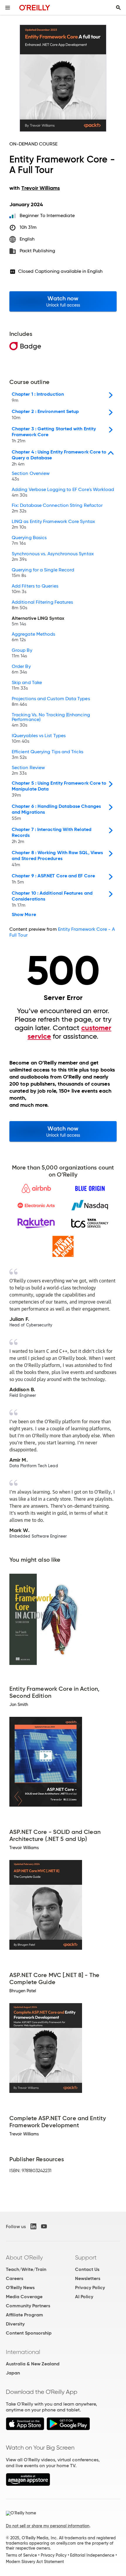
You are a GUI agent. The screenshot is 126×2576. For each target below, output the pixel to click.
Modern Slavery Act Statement (35, 2562)
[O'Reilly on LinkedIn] (33, 2226)
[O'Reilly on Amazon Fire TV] (28, 2484)
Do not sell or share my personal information (48, 2526)
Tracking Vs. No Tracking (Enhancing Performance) (51, 720)
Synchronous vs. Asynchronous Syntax (53, 557)
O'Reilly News (20, 2288)
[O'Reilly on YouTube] (44, 2226)
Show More (24, 915)
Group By (22, 653)
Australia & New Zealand (33, 2364)
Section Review (28, 771)
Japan (13, 2373)
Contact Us (87, 2269)
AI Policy (84, 2297)
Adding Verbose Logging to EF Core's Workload (63, 492)
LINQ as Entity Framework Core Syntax (53, 524)
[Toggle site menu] (8, 8)
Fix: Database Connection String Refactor (57, 508)
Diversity (15, 2324)
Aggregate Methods (33, 637)
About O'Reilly (24, 2257)
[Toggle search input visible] (118, 8)
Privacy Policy (90, 2288)
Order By (21, 669)
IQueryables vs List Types (39, 739)
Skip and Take (27, 686)
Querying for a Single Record (43, 573)
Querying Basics (29, 541)
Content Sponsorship (29, 2333)
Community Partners (28, 2306)
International (23, 2352)
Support (86, 2257)
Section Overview (31, 476)
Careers (15, 2278)
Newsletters (88, 2278)
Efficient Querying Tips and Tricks (47, 755)
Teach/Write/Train (26, 2269)
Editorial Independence (92, 2555)
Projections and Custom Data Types (51, 702)
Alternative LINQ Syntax (38, 621)
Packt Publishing (37, 251)
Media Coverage (24, 2297)
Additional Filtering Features (42, 605)
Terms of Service (21, 2555)
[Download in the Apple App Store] (25, 2429)
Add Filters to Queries (35, 589)
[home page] (35, 7)
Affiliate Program (24, 2315)
